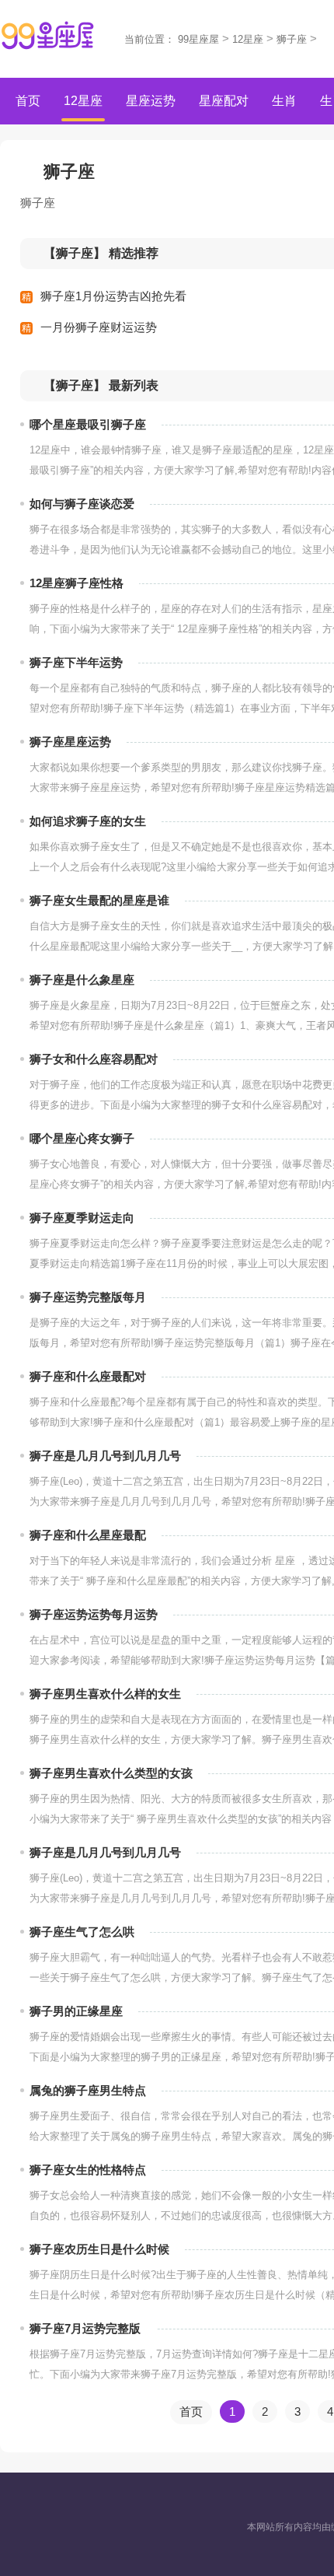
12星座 (248, 39)
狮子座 (292, 39)
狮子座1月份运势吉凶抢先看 (113, 296)
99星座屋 (198, 39)
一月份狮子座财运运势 (99, 327)
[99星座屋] (48, 36)
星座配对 (224, 101)
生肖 (284, 101)
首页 (28, 101)
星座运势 (151, 101)
